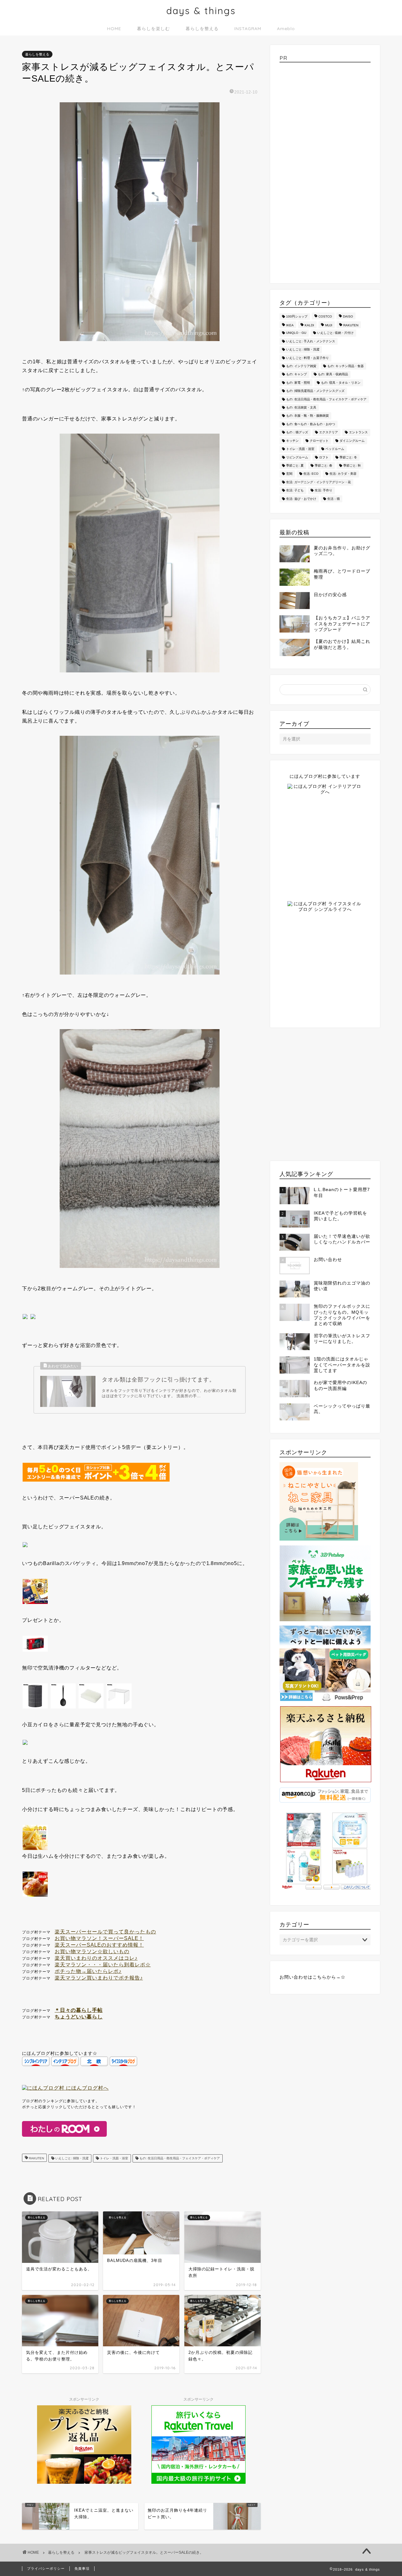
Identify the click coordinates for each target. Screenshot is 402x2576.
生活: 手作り (323, 491)
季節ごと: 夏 (295, 465)
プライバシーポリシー (46, 2568)
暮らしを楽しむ (153, 29)
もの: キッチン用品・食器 (345, 366)
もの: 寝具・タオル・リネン (341, 383)
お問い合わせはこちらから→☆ (312, 1977)
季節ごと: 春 (323, 465)
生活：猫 (334, 499)
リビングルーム (297, 457)
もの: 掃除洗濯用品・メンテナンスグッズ (315, 391)
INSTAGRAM (248, 29)
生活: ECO (311, 474)
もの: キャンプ (296, 374)
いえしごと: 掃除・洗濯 (71, 2158)
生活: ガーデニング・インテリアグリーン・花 (318, 482)
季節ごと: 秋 (352, 465)
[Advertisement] (325, 171)
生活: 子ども (295, 491)
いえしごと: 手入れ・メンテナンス (311, 341)
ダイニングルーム (352, 441)
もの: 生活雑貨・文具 (301, 407)
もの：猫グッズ (297, 433)
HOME (114, 29)
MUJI (329, 325)
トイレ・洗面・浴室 (114, 2158)
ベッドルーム (335, 449)
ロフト (324, 457)
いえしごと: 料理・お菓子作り (307, 358)
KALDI (309, 325)
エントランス (358, 433)
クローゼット (319, 441)
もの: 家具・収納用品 (333, 374)
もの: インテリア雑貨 (301, 366)
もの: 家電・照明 (298, 383)
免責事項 (82, 2568)
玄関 (289, 474)
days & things (201, 11)
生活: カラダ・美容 (343, 474)
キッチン (292, 441)
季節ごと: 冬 (348, 457)
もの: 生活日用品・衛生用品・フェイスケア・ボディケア (179, 2158)
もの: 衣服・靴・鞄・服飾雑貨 (307, 416)
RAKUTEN (36, 2158)
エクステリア (329, 433)
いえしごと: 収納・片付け (335, 333)
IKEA (290, 325)
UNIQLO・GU (296, 333)
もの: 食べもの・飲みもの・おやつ (311, 424)
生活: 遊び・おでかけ (301, 499)
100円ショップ (297, 316)
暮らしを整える (202, 29)
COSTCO (325, 316)
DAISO (348, 316)
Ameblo (286, 29)
